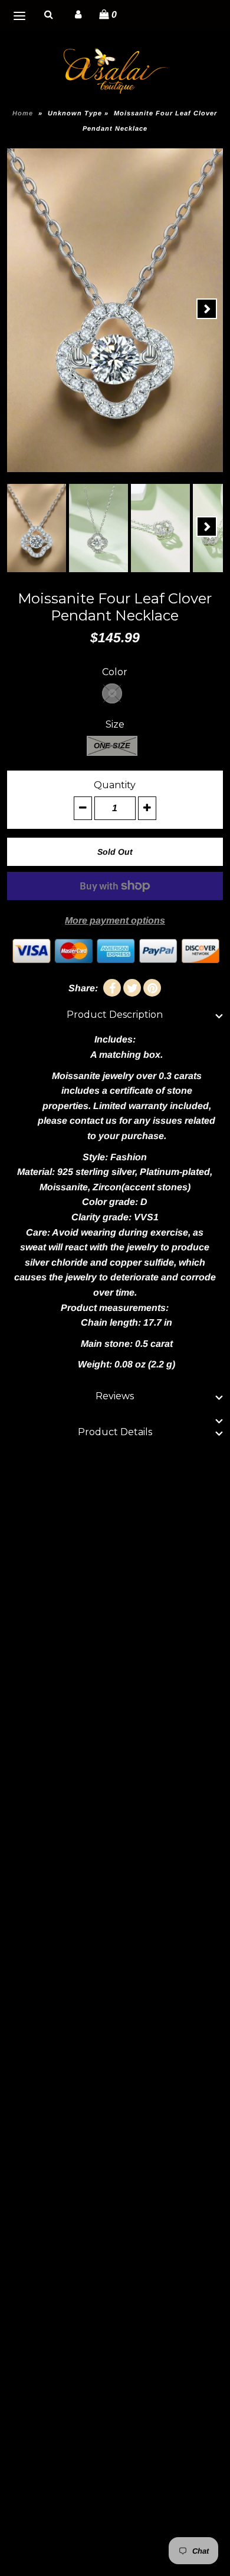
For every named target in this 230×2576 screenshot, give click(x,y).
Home (23, 113)
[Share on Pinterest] (152, 988)
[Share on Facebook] (112, 988)
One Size (112, 746)
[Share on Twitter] (132, 988)
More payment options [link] (115, 920)
